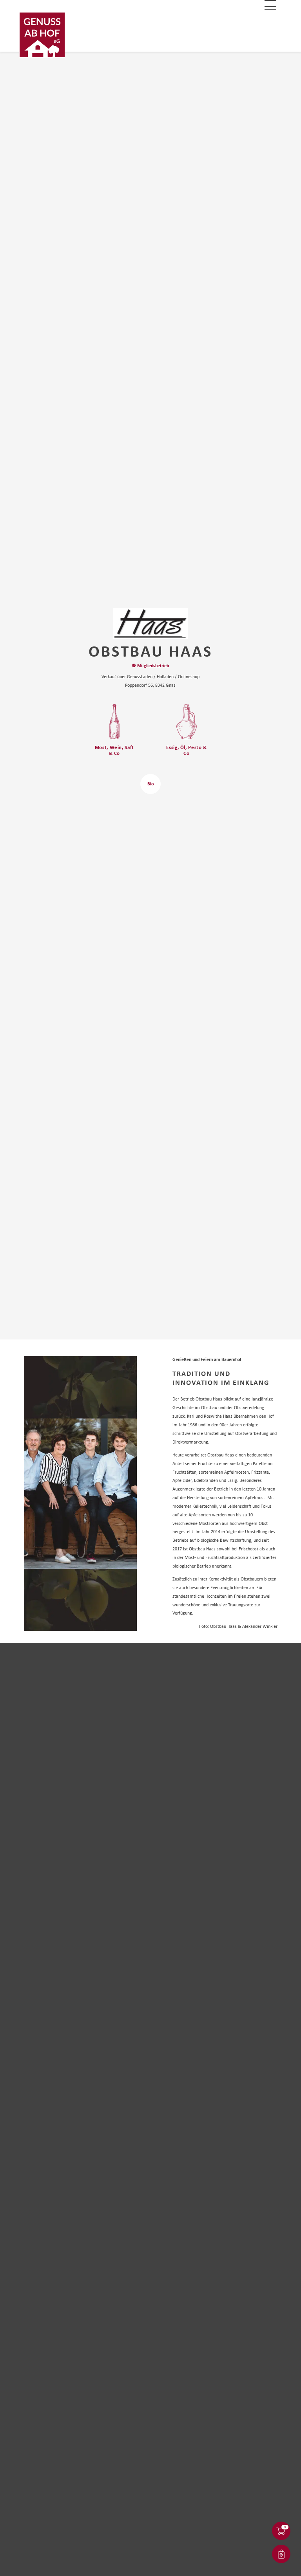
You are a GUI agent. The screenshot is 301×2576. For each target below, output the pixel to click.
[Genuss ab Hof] (42, 35)
